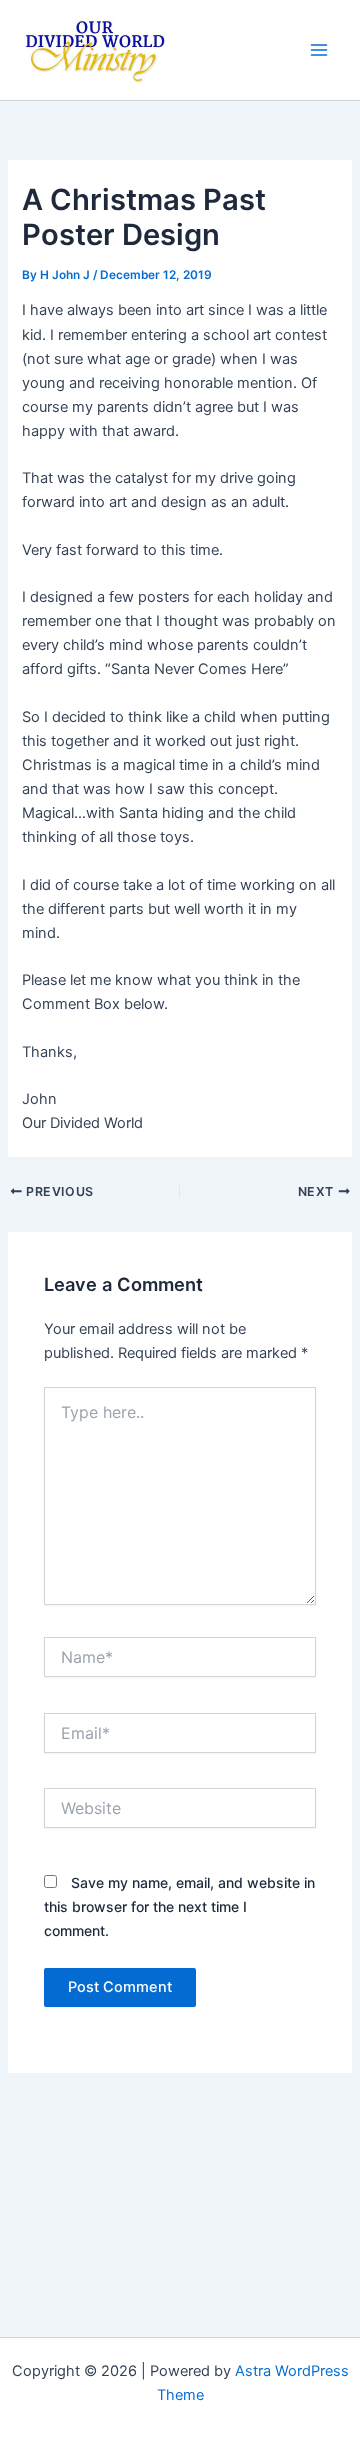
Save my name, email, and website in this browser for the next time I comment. (179, 1906)
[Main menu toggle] (319, 50)
